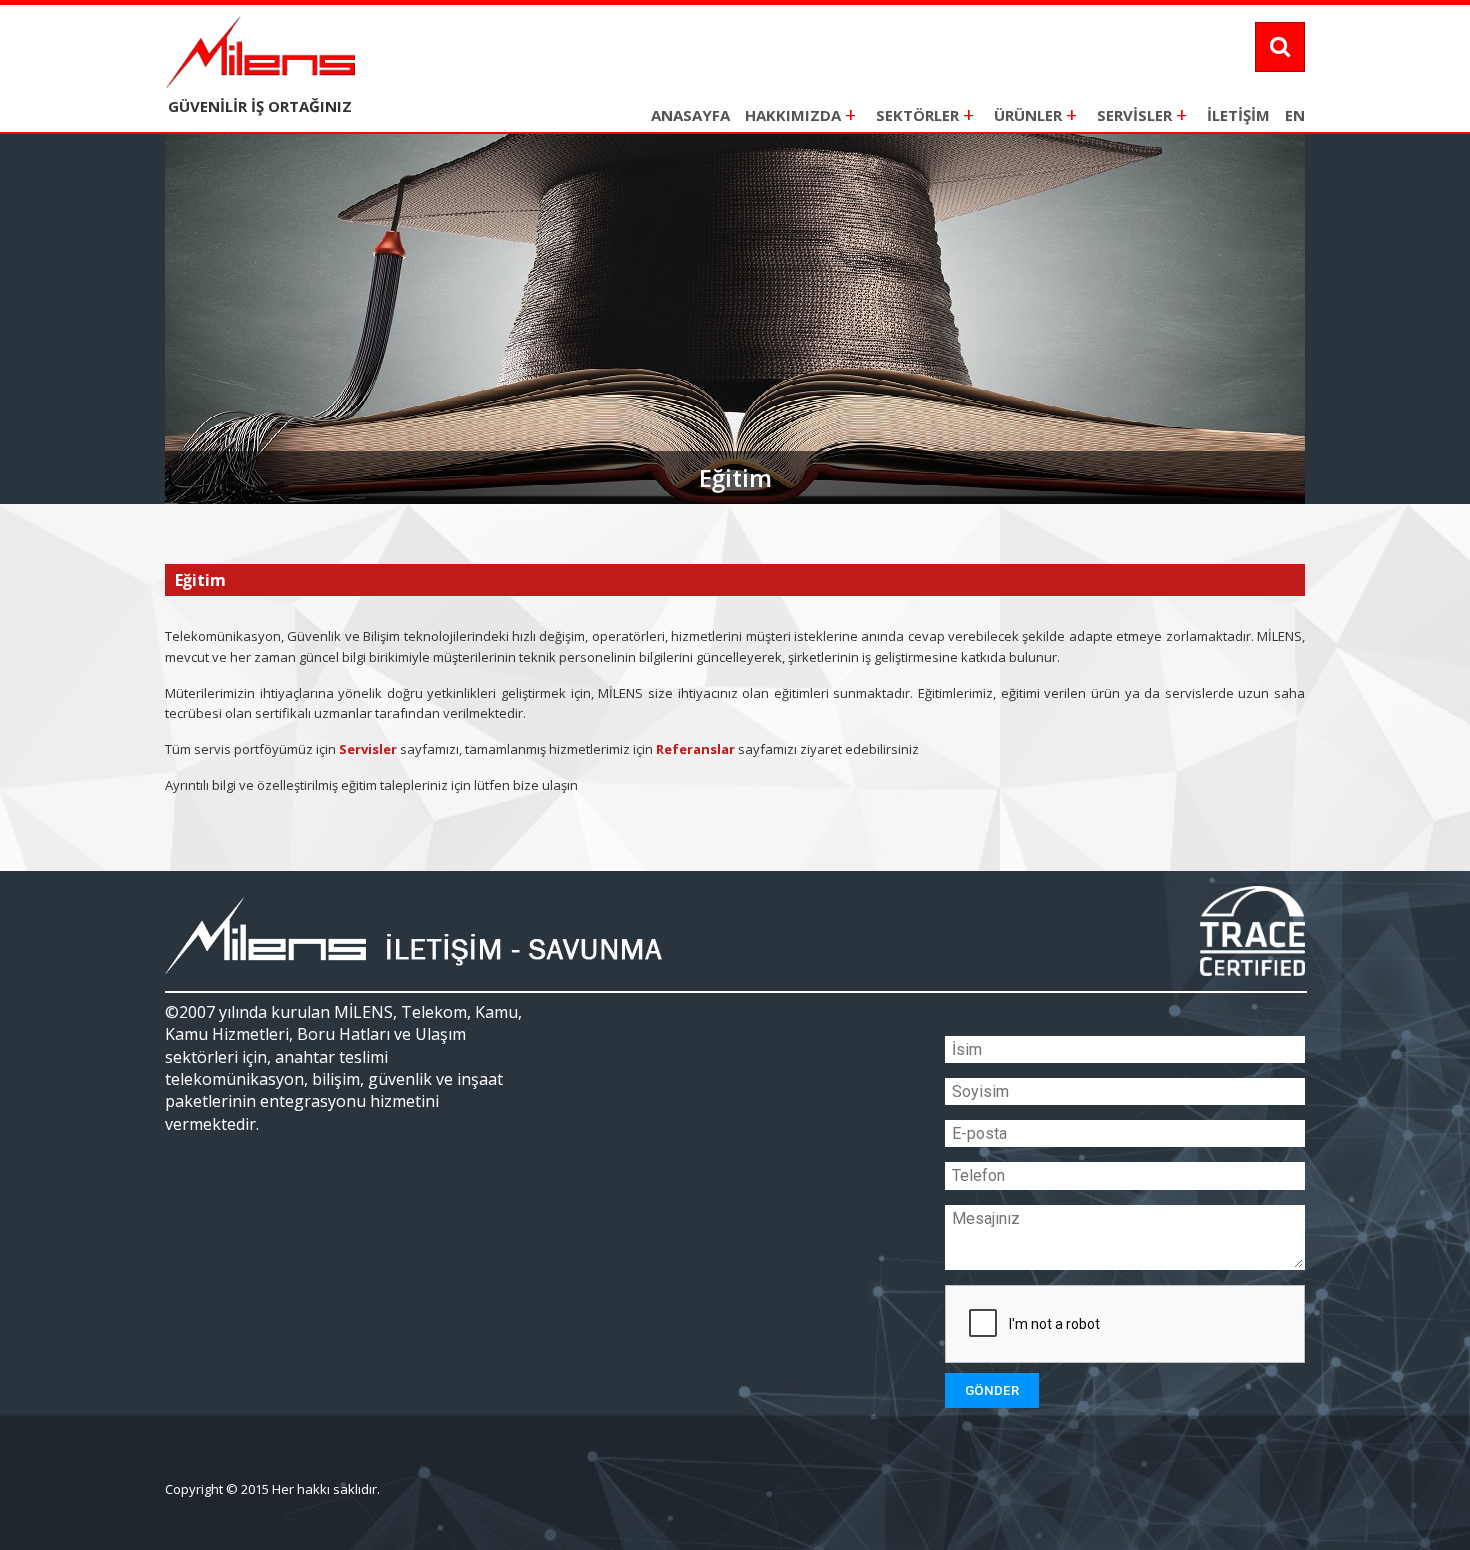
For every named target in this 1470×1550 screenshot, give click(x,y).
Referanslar (695, 749)
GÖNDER (992, 1390)
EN (1295, 115)
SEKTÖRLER (925, 114)
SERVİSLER (1142, 114)
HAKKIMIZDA (800, 114)
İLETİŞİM (1238, 115)
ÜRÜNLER (1035, 114)
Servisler (368, 749)
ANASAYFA (690, 115)
